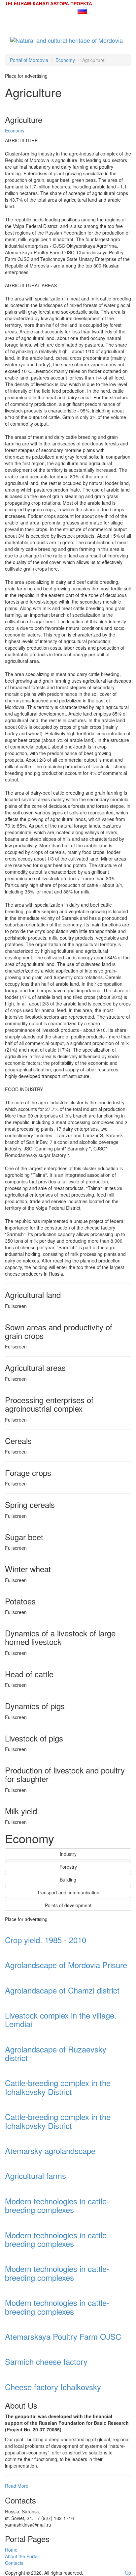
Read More (17, 2486)
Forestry (68, 1867)
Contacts (14, 2563)
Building (68, 1880)
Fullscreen (16, 1306)
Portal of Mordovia (29, 60)
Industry (68, 1854)
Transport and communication (68, 1892)
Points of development (68, 1905)
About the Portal (22, 2556)
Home (11, 2550)
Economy (65, 60)
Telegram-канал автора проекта (49, 3)
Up (128, 2573)
